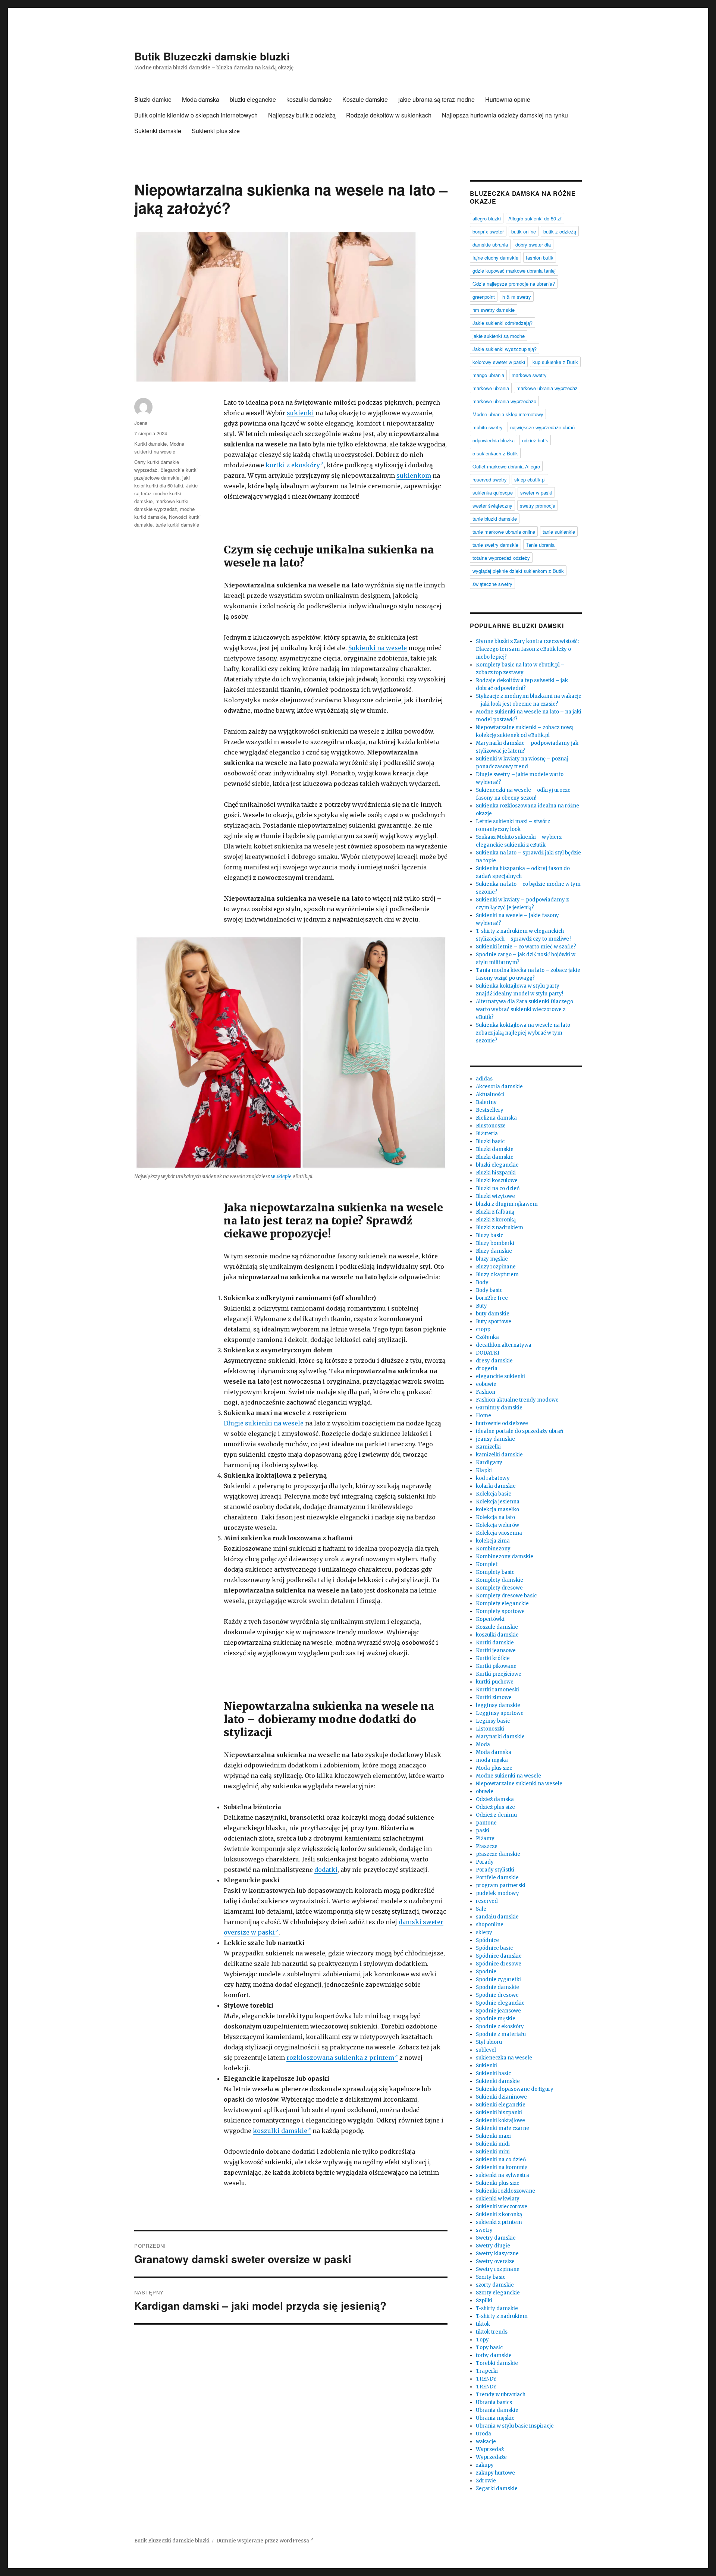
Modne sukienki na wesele (508, 1776)
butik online (524, 231)
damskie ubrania (490, 244)
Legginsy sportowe (500, 1713)
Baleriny (486, 1102)
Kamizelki (488, 1447)
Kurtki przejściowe (499, 1674)
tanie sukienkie (559, 532)
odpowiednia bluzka (494, 440)
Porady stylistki (495, 1870)
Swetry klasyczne (497, 2254)
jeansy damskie (495, 1439)
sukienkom (414, 476)
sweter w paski (536, 492)
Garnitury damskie (499, 1408)
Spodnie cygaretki (498, 1979)
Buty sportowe (494, 1322)
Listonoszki (490, 1729)
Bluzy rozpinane (496, 1267)
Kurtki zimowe (494, 1698)
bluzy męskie (492, 1259)
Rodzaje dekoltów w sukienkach (389, 115)
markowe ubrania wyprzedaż (547, 388)
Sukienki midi (493, 2144)
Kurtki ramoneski (497, 1690)
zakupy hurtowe (495, 2473)
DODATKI (488, 1353)
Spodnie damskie (497, 1987)
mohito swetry (488, 427)
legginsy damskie (498, 1705)
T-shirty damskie (497, 2308)
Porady (485, 1862)
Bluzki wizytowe (495, 1196)
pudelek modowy (497, 1893)
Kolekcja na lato (495, 1517)
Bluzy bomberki (495, 1243)
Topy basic (489, 2348)
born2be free (492, 1298)
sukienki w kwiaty (498, 2199)
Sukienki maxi (493, 2136)
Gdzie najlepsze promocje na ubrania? (514, 284)
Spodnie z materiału (501, 2034)
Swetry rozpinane (498, 2269)
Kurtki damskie (150, 444)
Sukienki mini (493, 2152)
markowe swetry (529, 375)
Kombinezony (493, 1549)
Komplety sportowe (500, 1611)
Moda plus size (494, 1768)
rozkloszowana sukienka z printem (340, 2058)
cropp (483, 1329)
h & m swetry (517, 297)
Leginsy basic (493, 1721)
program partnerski (501, 1885)
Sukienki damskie (158, 131)
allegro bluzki (487, 218)
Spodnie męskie (496, 2019)
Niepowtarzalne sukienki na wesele (519, 1784)
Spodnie (486, 1972)
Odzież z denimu (496, 1815)
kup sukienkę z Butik (555, 362)
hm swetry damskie (494, 310)
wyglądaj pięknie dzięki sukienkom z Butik (518, 571)
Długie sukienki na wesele (264, 1423)
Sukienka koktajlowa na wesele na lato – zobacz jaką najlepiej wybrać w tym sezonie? (525, 1033)
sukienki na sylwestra (503, 2175)
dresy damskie (494, 1361)
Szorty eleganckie (498, 2293)
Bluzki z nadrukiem (500, 1228)
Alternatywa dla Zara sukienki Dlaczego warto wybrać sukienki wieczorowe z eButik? (525, 1009)
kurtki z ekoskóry (293, 465)
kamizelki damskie (499, 1455)
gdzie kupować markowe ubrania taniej (514, 271)
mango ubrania (488, 375)
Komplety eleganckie (502, 1604)
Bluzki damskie (495, 1149)
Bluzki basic (490, 1141)
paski (483, 1831)
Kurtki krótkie (493, 1658)
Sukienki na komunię (502, 2167)
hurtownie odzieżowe (502, 1423)
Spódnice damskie (499, 1956)
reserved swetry (490, 479)
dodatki (326, 1870)
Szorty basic (491, 2277)
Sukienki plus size (216, 131)
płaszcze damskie (498, 1854)
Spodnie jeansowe (498, 2011)
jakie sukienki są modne (499, 336)
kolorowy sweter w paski (499, 362)
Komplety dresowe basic (506, 1596)
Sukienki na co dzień (501, 2160)
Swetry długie (493, 2246)
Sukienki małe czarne (503, 2128)
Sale (481, 1909)
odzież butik (535, 440)
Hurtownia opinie (508, 99)
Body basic (489, 1290)
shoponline (490, 1925)
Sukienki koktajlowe (500, 2120)
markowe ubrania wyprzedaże (504, 401)
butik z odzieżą (560, 231)
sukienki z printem (499, 2222)
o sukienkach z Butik (495, 453)
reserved (487, 1901)
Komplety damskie (500, 1580)
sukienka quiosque (493, 492)
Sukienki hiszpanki (499, 2113)
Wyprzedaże (491, 2457)
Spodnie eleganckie (500, 2003)
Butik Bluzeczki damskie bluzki (212, 56)
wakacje (486, 2442)
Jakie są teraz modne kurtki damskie (166, 493)
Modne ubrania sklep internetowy (508, 414)
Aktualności (490, 1094)
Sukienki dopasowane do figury (515, 2089)
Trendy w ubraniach (501, 2395)
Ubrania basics (494, 2402)
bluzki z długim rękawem (507, 1204)
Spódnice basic (494, 1948)
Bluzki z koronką (496, 1220)
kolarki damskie (496, 1486)
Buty (481, 1306)
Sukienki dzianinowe (501, 2097)
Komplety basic (495, 1572)
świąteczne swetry (492, 584)
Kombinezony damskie (505, 1557)
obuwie (485, 1791)
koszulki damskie (309, 99)
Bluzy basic (489, 1235)
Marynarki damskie (500, 1737)
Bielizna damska (496, 1118)
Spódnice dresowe (499, 1964)
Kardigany (489, 1463)
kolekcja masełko (497, 1510)
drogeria (487, 1369)
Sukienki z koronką (499, 2214)
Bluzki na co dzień (498, 1188)
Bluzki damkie (153, 99)
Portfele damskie (497, 1878)
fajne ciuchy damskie (495, 258)
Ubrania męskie (495, 2418)
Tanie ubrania (540, 545)
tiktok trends (492, 2332)
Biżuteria (487, 1134)
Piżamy (485, 1838)
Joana (141, 423)
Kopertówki (490, 1619)
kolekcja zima (493, 1541)
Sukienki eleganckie (501, 2105)
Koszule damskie (365, 99)
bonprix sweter (488, 231)
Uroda (483, 2434)
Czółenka (487, 1337)
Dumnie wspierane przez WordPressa (263, 2541)
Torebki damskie (497, 2363)
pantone (486, 1823)
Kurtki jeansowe (496, 1651)
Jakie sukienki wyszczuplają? (505, 349)
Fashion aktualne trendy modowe (517, 1400)
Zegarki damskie (497, 2489)
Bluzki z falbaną (495, 1212)
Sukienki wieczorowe (502, 2207)
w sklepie (281, 1176)
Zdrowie (486, 2481)
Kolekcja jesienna (498, 1502)
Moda (483, 1744)
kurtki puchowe (495, 1682)
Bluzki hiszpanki (496, 1173)
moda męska (492, 1760)
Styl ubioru (489, 2042)
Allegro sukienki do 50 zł (535, 218)
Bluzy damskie (494, 1251)
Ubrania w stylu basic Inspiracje (515, 2426)
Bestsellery (490, 1110)
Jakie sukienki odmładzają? (503, 323)
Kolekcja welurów (497, 1525)
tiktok (483, 2324)
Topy (482, 2340)
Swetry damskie (496, 2238)
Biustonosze (491, 1126)
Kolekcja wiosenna (499, 1533)
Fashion (486, 1392)
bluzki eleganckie (253, 99)
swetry (484, 2230)
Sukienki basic (493, 2073)
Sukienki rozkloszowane (505, 2191)
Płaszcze (487, 1846)
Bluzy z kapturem (497, 1275)
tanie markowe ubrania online (504, 532)
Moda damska (201, 99)
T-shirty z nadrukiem (502, 2316)
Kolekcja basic (493, 1494)
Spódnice (487, 1940)
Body (482, 1282)
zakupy (485, 2465)
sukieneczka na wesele (504, 2058)
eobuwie (486, 1384)
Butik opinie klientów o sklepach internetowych (196, 115)
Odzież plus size (495, 1807)
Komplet (487, 1564)
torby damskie (494, 2355)
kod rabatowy (493, 1478)
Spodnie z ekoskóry (500, 2026)
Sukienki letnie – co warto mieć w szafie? (526, 947)
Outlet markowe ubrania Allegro (506, 466)
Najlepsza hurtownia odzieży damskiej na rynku (505, 115)
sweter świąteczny (492, 506)
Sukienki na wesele (378, 648)
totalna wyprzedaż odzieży (501, 558)
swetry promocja (538, 506)
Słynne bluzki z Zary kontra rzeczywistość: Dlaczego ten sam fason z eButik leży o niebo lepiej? (527, 649)
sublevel (486, 2050)
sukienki (300, 413)
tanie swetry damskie (495, 545)
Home (483, 1416)
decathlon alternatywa (504, 1345)
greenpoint (484, 297)
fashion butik (540, 258)
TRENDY (486, 2379)
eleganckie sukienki (500, 1376)
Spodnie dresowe (497, 1995)
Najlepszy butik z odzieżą (302, 115)
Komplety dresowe (499, 1588)
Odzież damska (495, 1799)
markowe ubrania (491, 388)
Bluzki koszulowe (497, 1181)
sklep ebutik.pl (530, 479)
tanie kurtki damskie (177, 525)
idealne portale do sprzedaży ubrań (520, 1431)
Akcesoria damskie (499, 1087)
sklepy (484, 1932)
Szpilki (484, 2301)
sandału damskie (497, 1917)
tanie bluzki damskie (495, 519)
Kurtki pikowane (496, 1666)
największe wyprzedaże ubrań (542, 427)
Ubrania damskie (497, 2410)
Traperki (487, 2371)
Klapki (484, 1470)
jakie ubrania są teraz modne (436, 99)
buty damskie (493, 1314)
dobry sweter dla (533, 244)
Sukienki (486, 2066)
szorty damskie (495, 2285)
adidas (484, 1079)
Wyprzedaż (490, 2449)
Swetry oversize (495, 2261)
